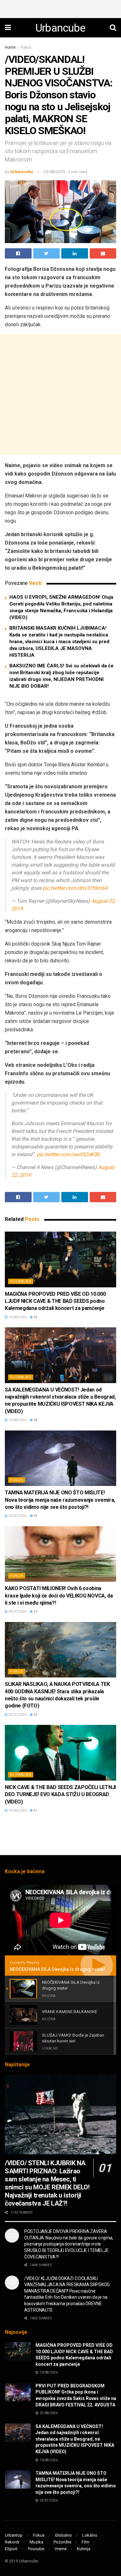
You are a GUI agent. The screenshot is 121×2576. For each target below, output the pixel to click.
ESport (11, 2549)
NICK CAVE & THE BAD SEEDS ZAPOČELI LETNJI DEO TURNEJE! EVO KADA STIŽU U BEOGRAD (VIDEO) (60, 1794)
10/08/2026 (17, 1317)
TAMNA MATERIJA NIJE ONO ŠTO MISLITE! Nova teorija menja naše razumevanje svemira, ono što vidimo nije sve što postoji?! (60, 1500)
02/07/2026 (17, 1715)
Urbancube (60, 28)
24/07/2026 (17, 1516)
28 (35, 1420)
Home (10, 47)
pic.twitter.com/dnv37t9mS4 (75, 888)
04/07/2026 (17, 1612)
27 (35, 1612)
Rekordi (12, 2542)
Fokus (26, 47)
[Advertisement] (61, 8)
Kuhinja (84, 2549)
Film (86, 2542)
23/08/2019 (54, 172)
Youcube (36, 2549)
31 (35, 1810)
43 (35, 1317)
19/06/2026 (17, 1810)
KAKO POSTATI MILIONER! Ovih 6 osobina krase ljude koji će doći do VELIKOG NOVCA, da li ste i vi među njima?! (59, 1596)
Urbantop (14, 2535)
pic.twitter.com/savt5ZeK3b (68, 1154)
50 (35, 1516)
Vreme (60, 2549)
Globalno (21, 1281)
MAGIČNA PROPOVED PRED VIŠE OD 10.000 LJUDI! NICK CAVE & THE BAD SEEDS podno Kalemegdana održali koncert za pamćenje (55, 1301)
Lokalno (90, 2535)
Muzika (36, 2542)
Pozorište (62, 2542)
